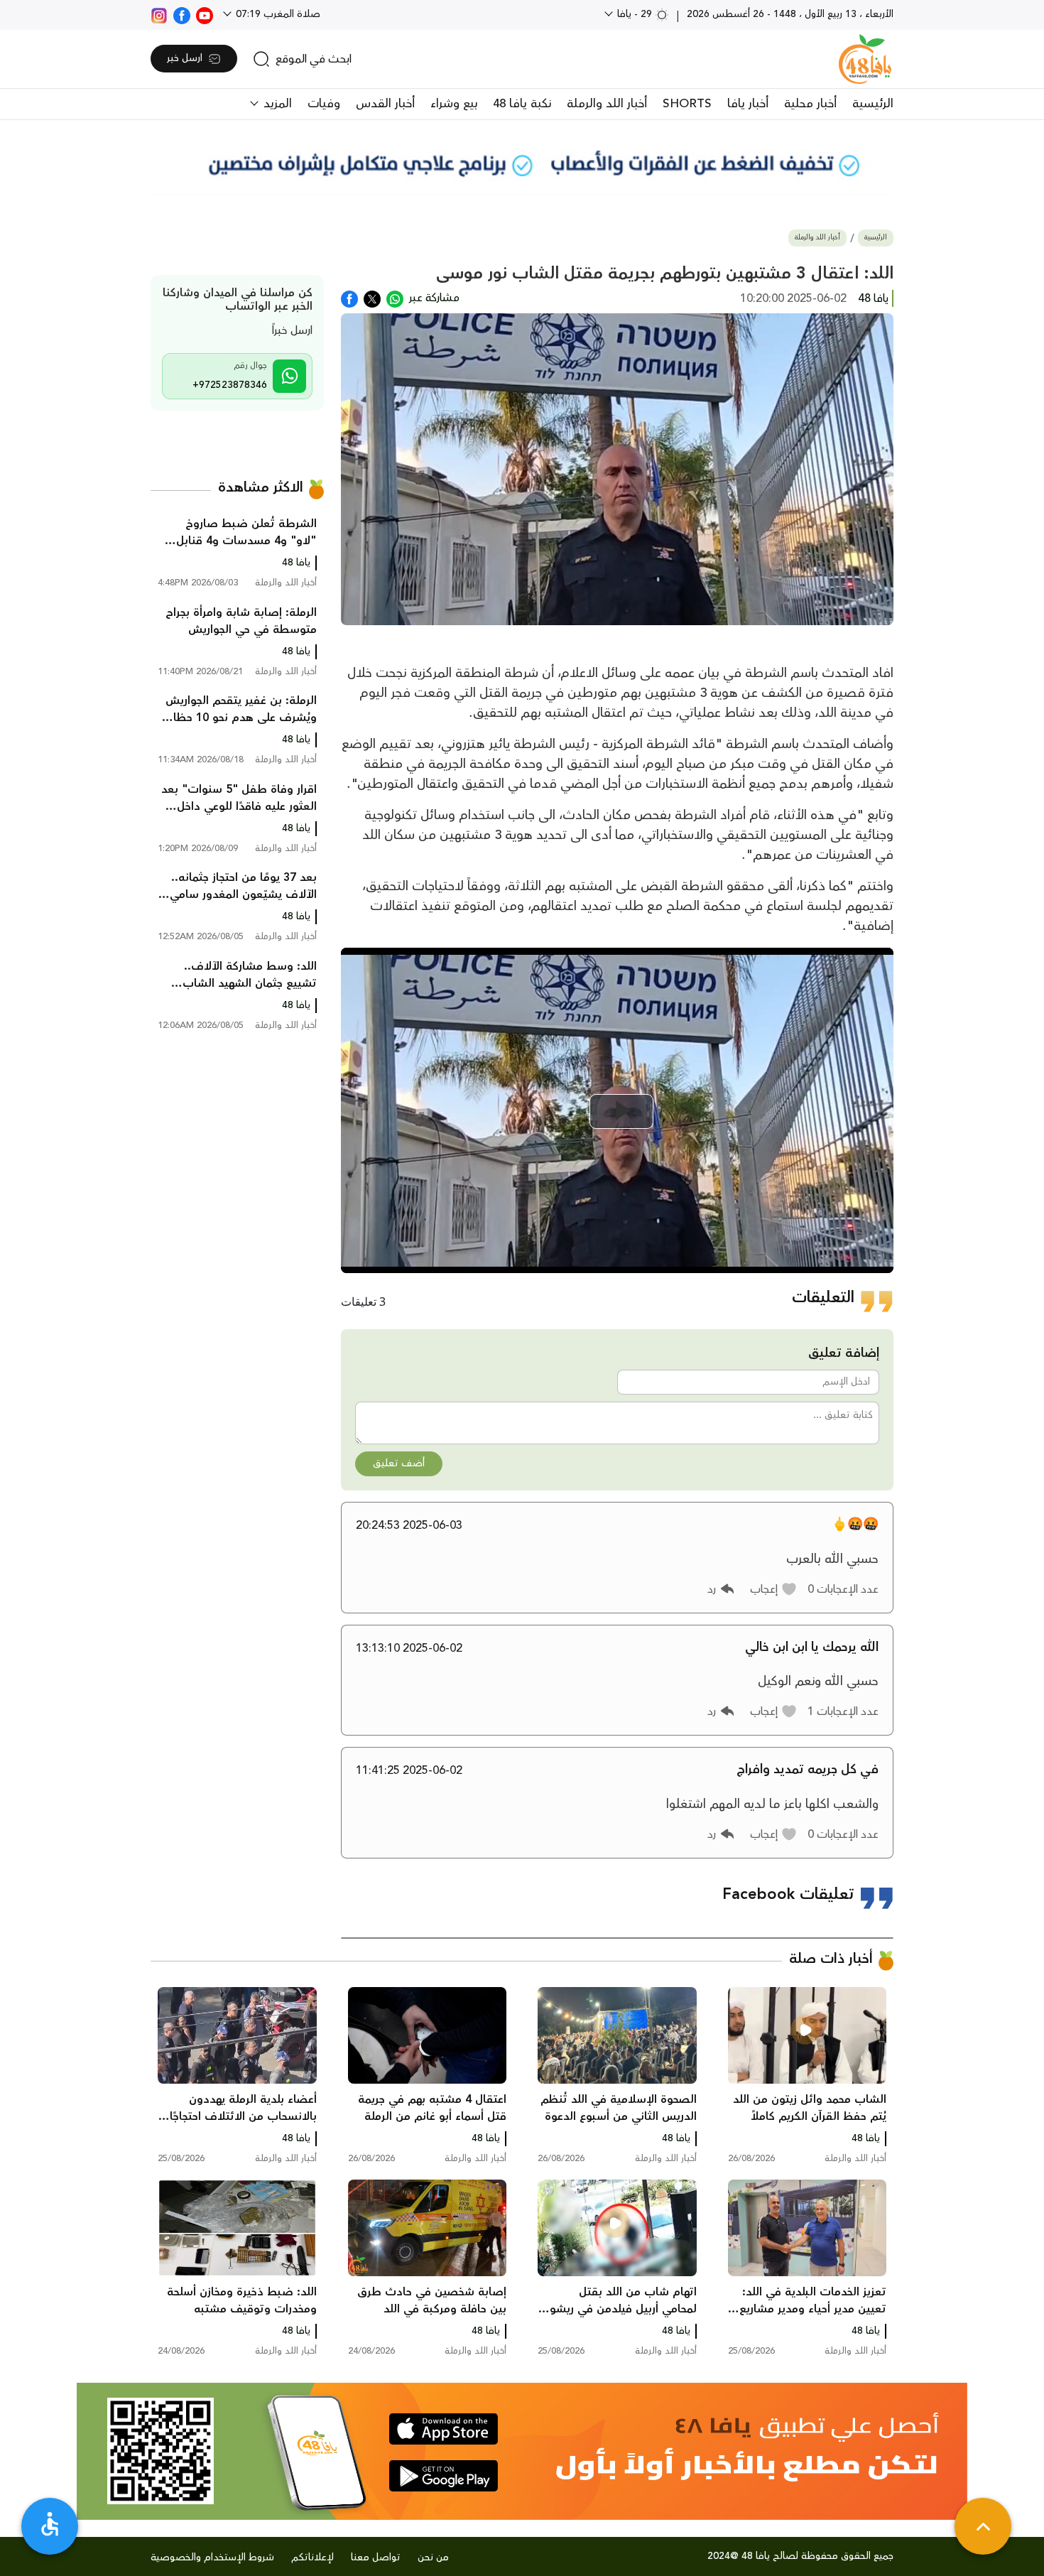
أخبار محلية (810, 104)
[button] (774, 1589)
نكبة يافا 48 (522, 104)
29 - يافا (635, 14)
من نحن (433, 2558)
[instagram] (159, 14)
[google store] (444, 2476)
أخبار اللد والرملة (607, 104)
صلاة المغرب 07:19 (277, 14)
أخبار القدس (385, 104)
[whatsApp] (395, 298)
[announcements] (522, 163)
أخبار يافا (748, 104)
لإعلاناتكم (312, 2558)
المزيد (276, 104)
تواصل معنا (376, 2558)
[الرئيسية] (865, 59)
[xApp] (372, 298)
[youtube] (205, 14)
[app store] (444, 2429)
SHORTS (687, 104)
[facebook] (182, 14)
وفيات (324, 104)
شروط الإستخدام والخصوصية (212, 2558)
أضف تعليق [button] (399, 1463)
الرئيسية (873, 104)
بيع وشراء (454, 104)
